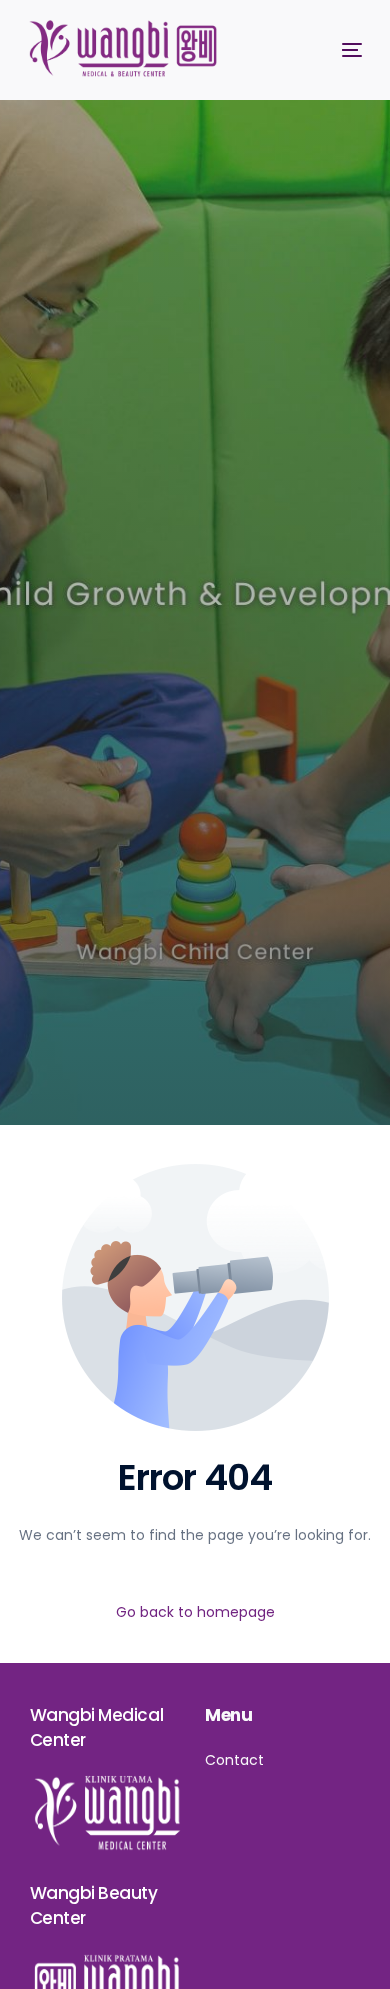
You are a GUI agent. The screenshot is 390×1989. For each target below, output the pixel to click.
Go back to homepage (195, 1612)
